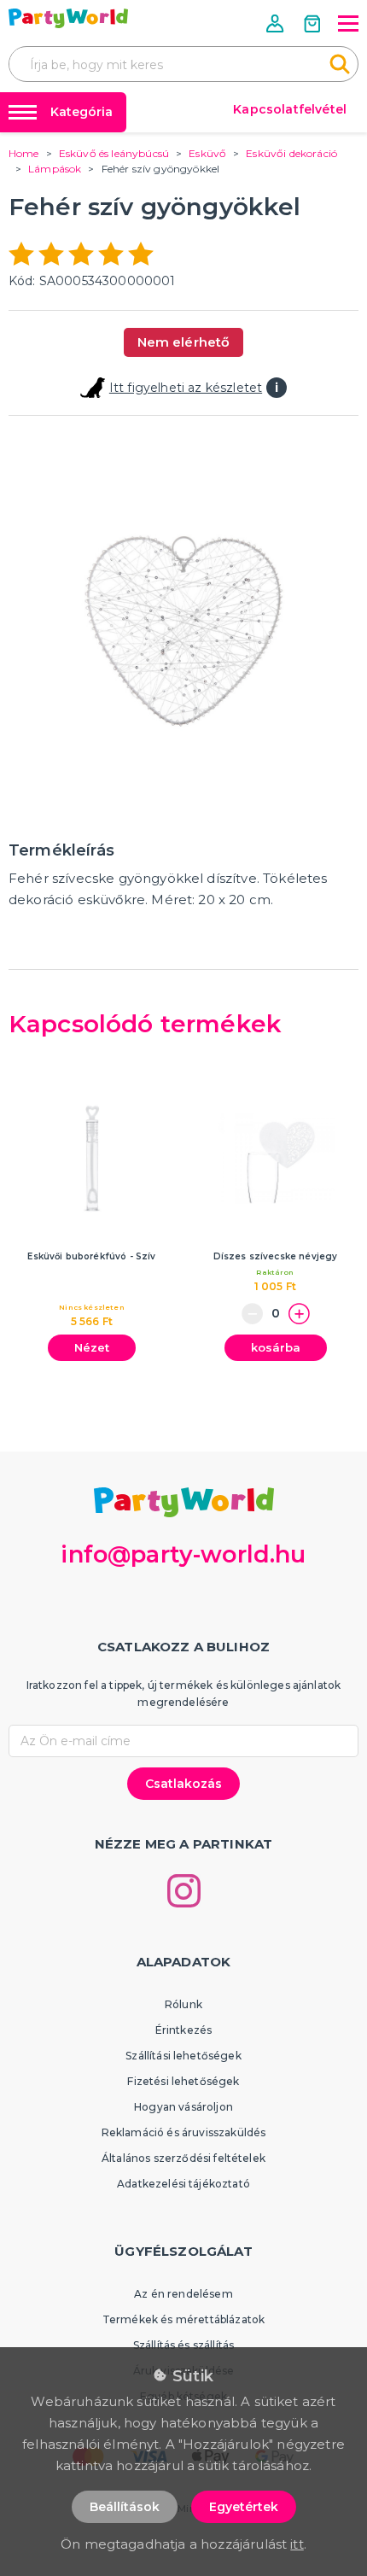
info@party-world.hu (183, 1554)
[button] (277, 23)
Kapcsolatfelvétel (290, 109)
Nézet (92, 1347)
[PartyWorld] (68, 18)
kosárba (276, 1347)
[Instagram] (184, 1891)
